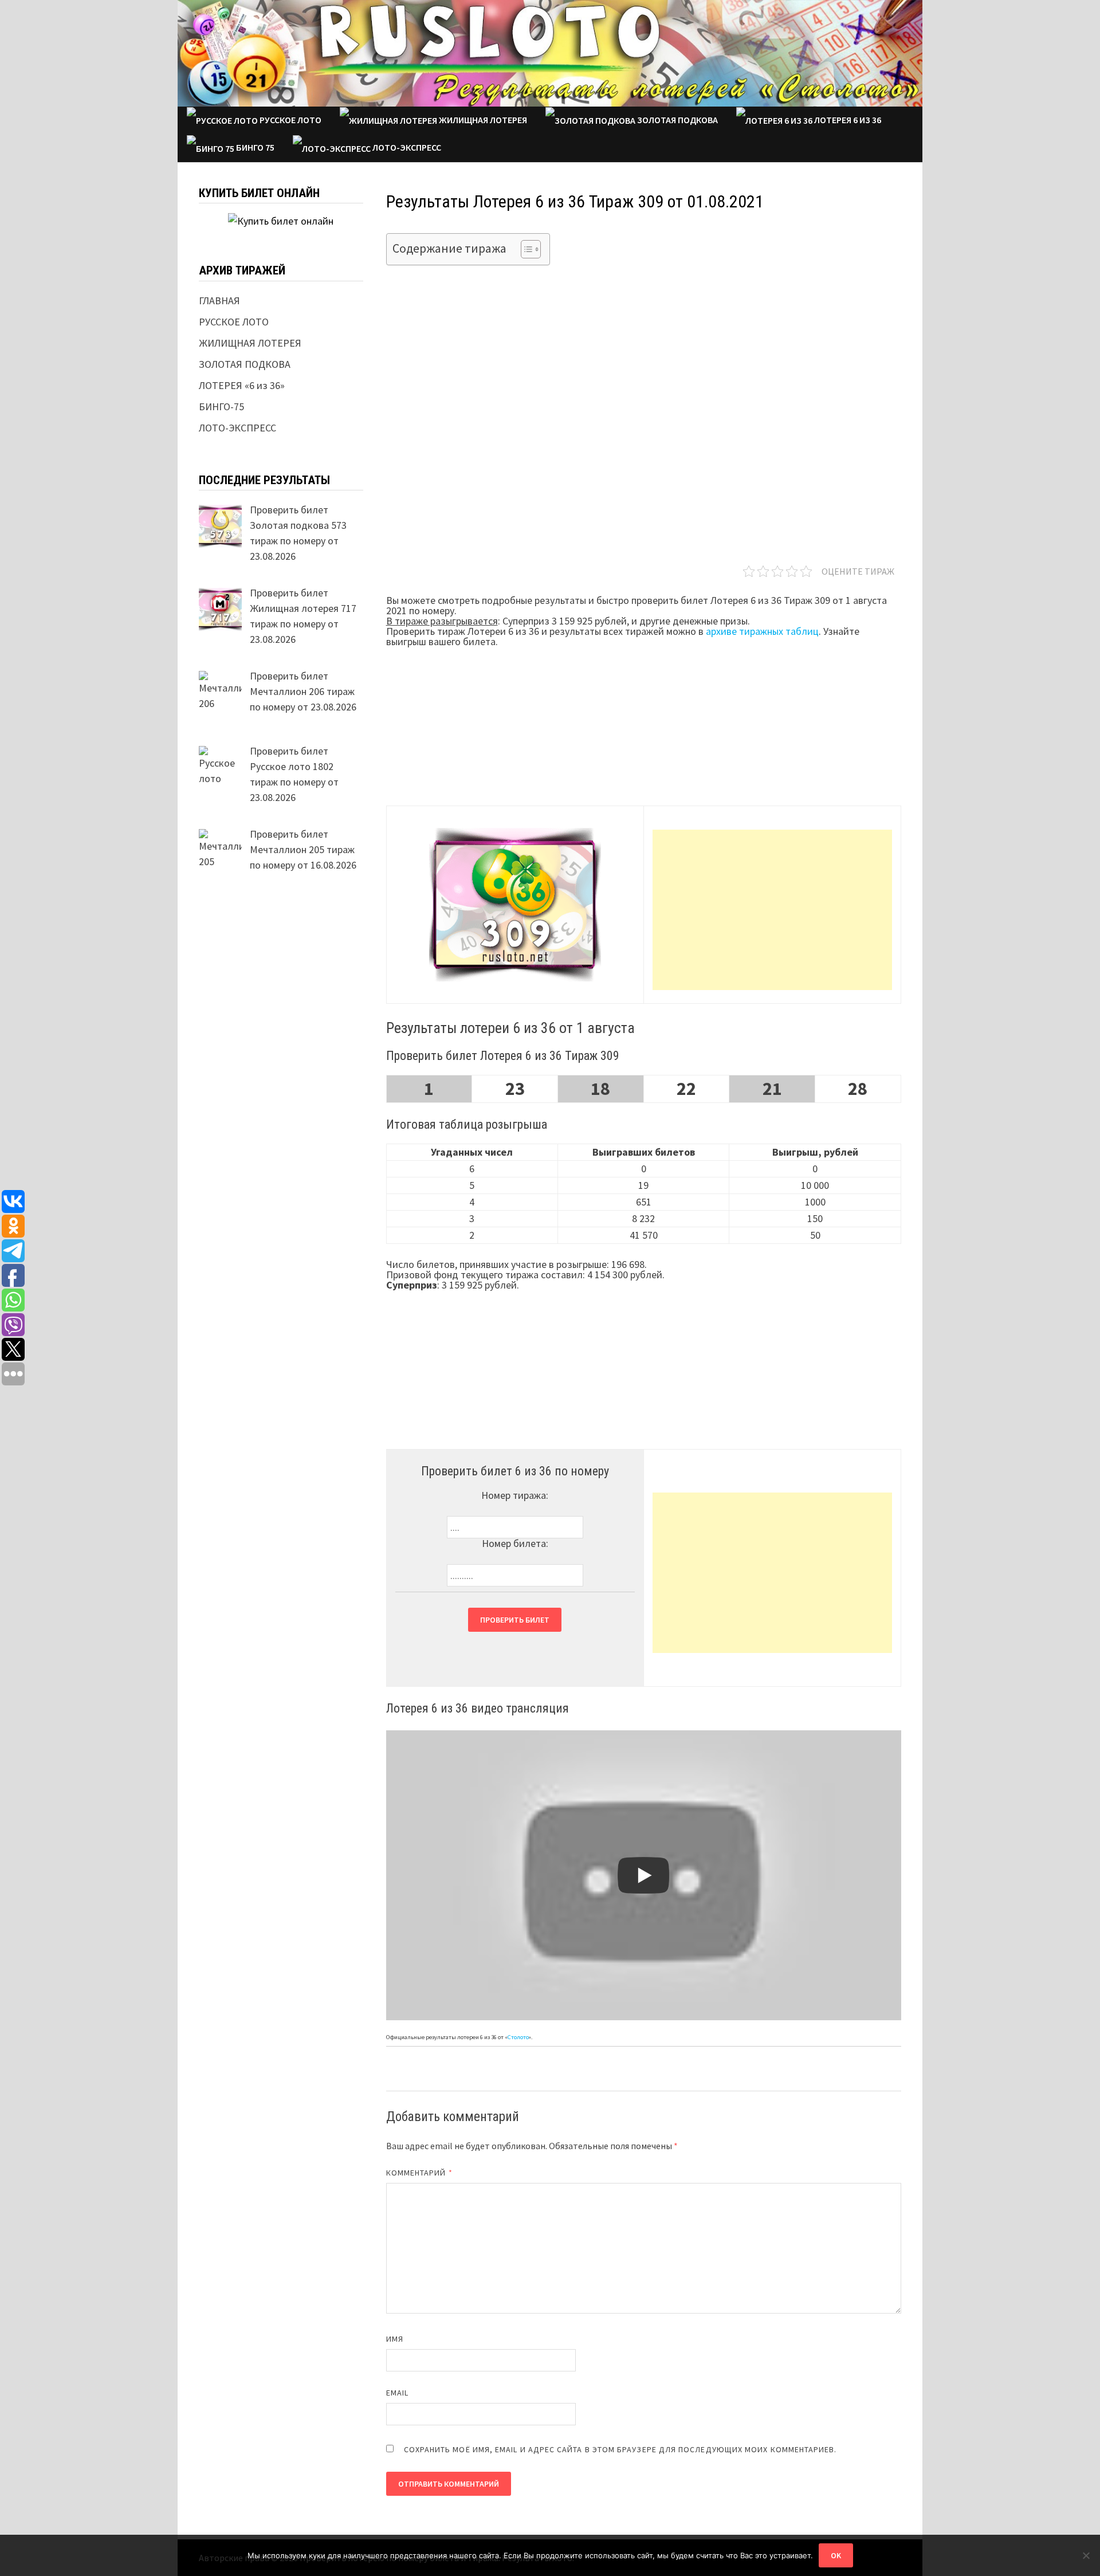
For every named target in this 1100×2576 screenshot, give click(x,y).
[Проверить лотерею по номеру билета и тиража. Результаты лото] (550, 52)
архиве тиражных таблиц (762, 631)
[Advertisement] (772, 910)
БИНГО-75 (221, 407)
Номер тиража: (515, 1495)
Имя (395, 2339)
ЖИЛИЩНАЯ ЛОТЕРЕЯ (482, 120)
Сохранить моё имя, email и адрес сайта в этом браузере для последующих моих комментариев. (620, 2449)
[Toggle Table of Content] (525, 249)
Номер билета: (515, 1543)
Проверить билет (515, 1620)
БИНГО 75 (254, 147)
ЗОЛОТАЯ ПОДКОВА (677, 120)
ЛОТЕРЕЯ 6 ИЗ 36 (847, 120)
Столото (518, 2037)
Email (397, 2393)
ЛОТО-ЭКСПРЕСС (406, 147)
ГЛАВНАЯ (219, 301)
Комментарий (419, 2173)
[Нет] (1086, 2555)
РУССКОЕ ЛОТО (290, 120)
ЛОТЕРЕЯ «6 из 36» (242, 385)
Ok (836, 2555)
